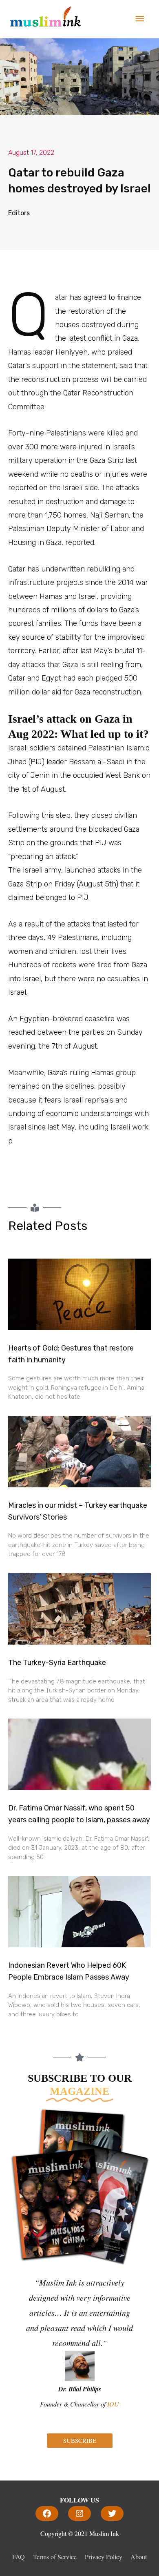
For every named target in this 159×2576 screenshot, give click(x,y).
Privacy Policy (104, 2557)
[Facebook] (47, 2513)
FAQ (19, 2557)
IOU (113, 2404)
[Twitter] (112, 2513)
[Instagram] (79, 2513)
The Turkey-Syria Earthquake (57, 1663)
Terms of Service (55, 2557)
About (139, 2557)
